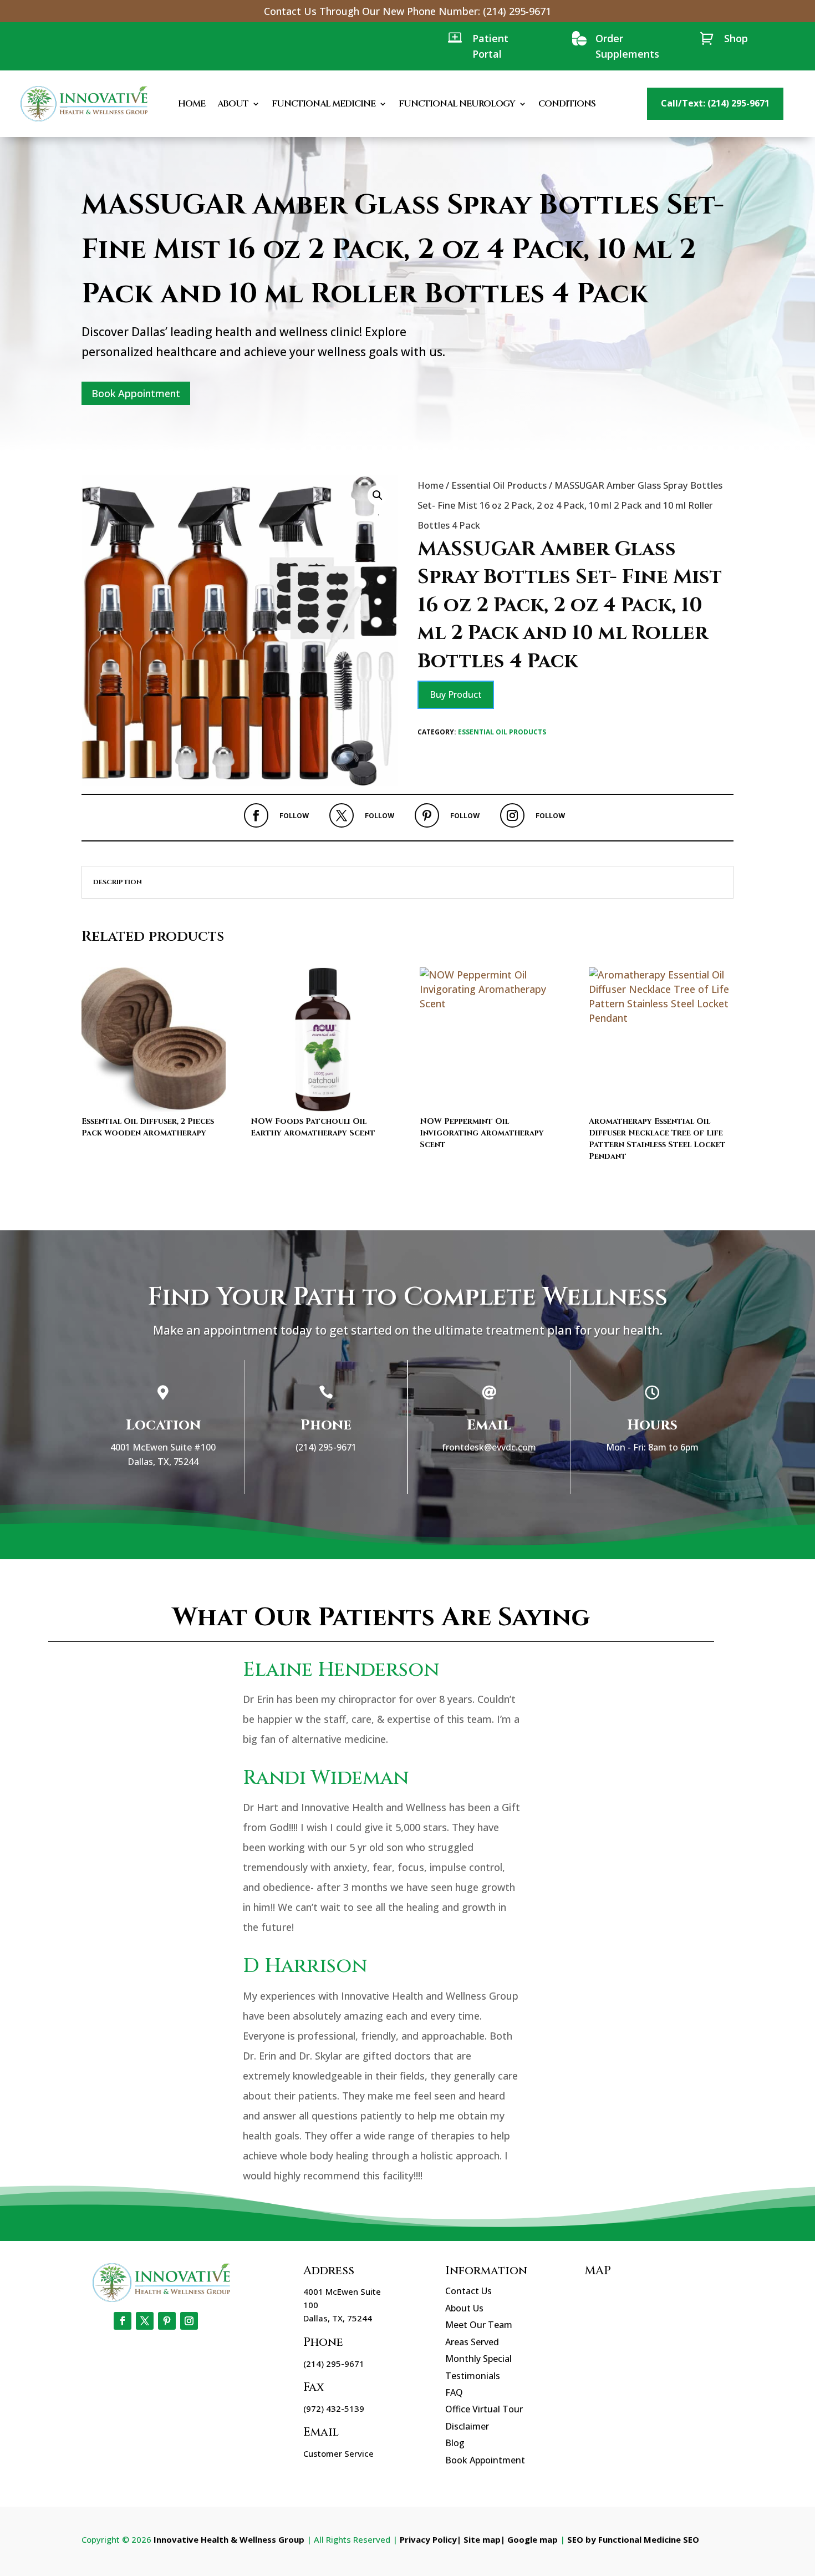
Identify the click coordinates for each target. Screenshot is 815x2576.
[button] (378, 495)
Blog (455, 2443)
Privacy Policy (428, 2539)
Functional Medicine (324, 104)
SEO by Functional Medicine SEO (633, 2539)
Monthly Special (478, 2359)
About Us (464, 2308)
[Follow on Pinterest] (427, 815)
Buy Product (456, 694)
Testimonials (473, 2376)
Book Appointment (136, 393)
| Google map (529, 2539)
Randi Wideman (326, 1778)
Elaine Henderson (341, 1670)
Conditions (567, 104)
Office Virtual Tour (484, 2409)
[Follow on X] (342, 815)
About (233, 104)
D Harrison (305, 1966)
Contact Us (468, 2291)
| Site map (479, 2539)
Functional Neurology (457, 104)
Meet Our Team (479, 2325)
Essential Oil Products (499, 485)
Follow (294, 816)
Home (192, 104)
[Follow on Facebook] (256, 815)
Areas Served (472, 2342)
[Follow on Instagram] (512, 815)
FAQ (454, 2392)
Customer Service (338, 2453)
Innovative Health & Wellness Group (229, 2539)
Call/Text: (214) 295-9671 (715, 103)
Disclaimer (467, 2426)
